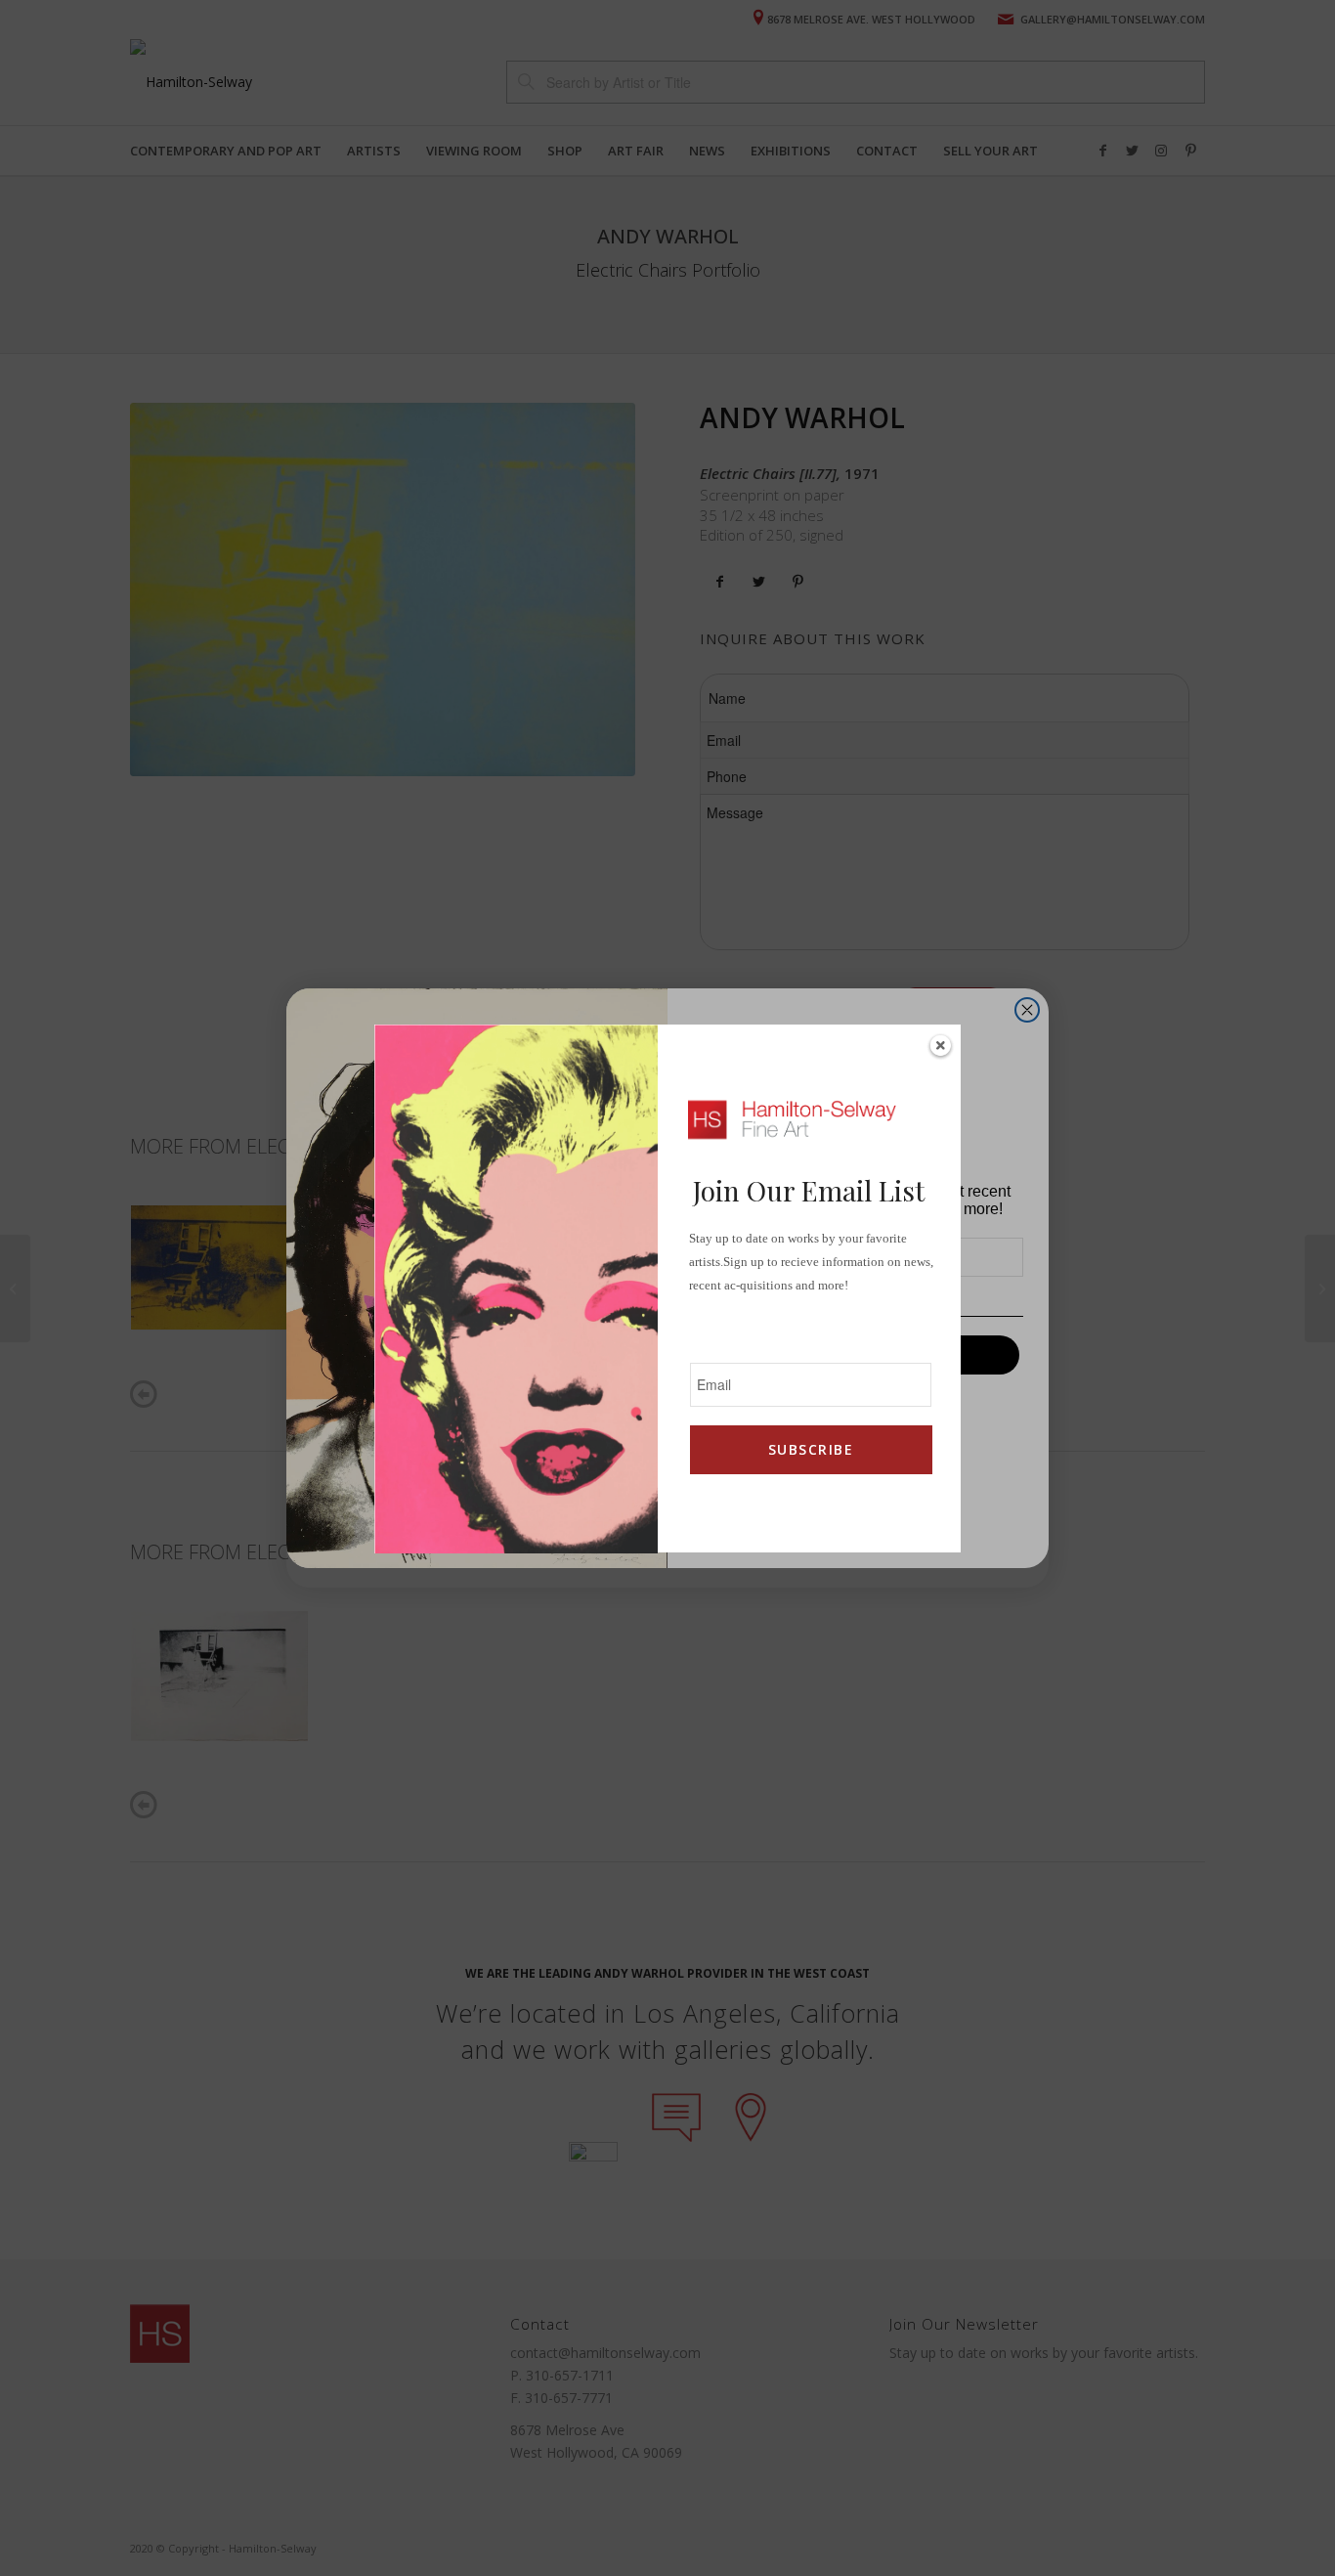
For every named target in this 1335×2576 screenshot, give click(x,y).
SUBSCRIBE (811, 1449)
